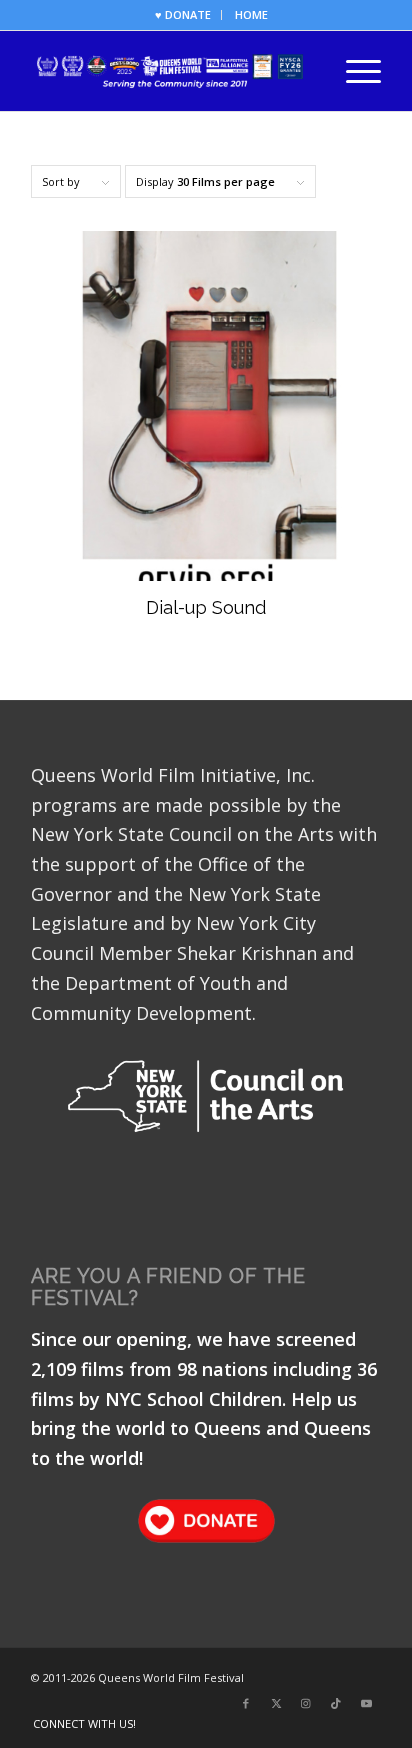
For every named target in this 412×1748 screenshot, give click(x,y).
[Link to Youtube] (366, 1703)
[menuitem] (183, 15)
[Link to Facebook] (246, 1703)
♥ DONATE (183, 14)
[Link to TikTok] (336, 1703)
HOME (251, 14)
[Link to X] (276, 1703)
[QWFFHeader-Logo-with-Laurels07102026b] (171, 71)
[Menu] (353, 71)
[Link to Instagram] (306, 1703)
